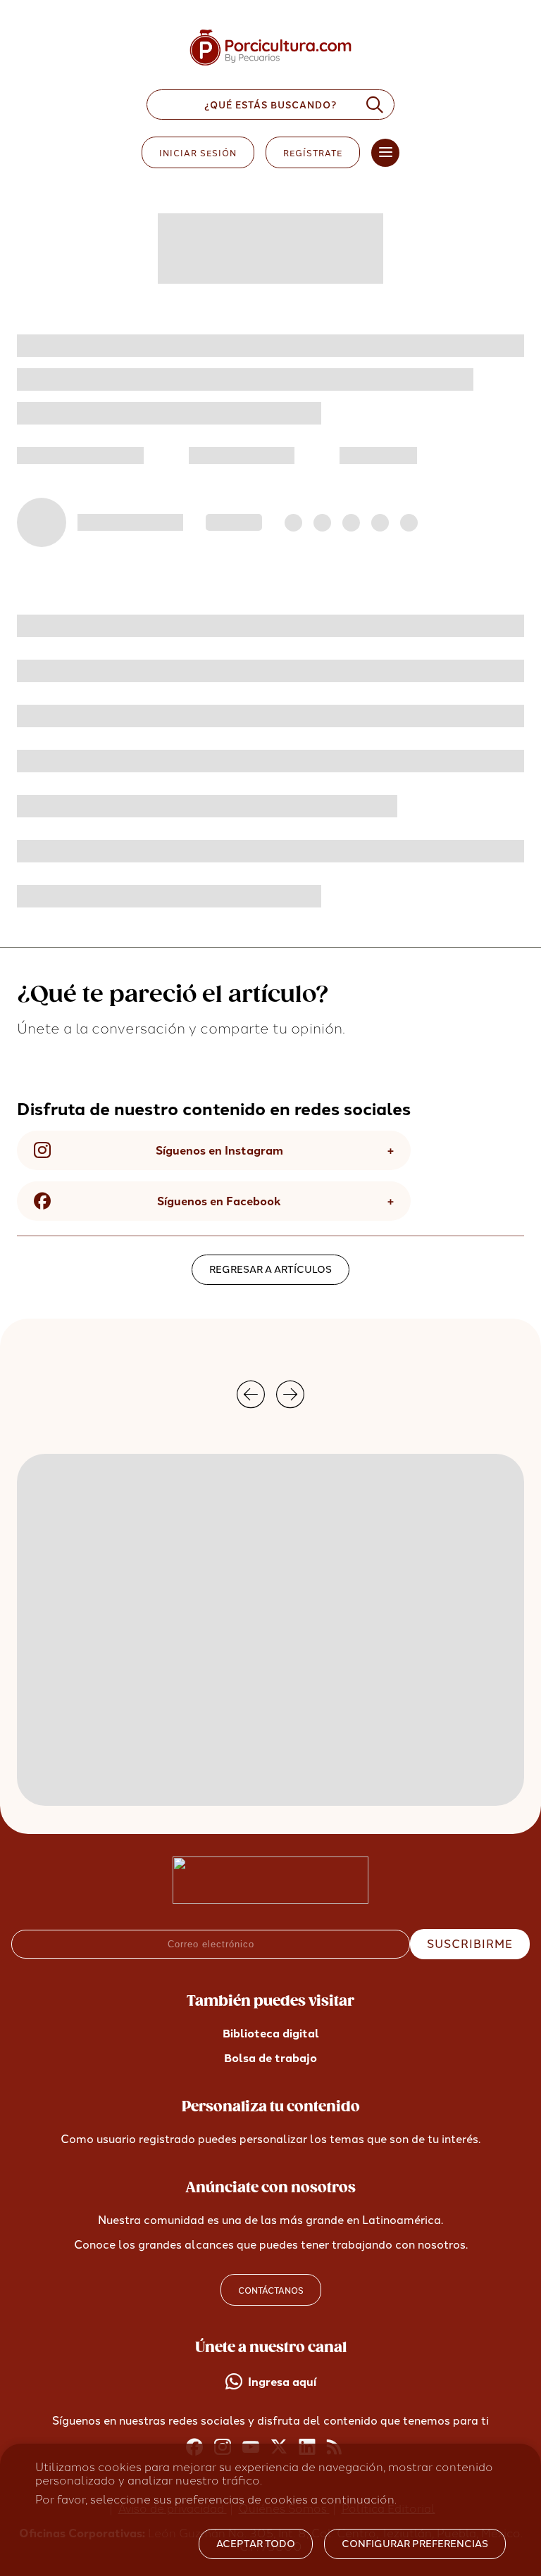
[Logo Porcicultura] (270, 66)
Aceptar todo (256, 2544)
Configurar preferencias (415, 2544)
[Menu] (385, 153)
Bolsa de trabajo (270, 2058)
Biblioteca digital (271, 2034)
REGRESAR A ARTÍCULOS (270, 1270)
